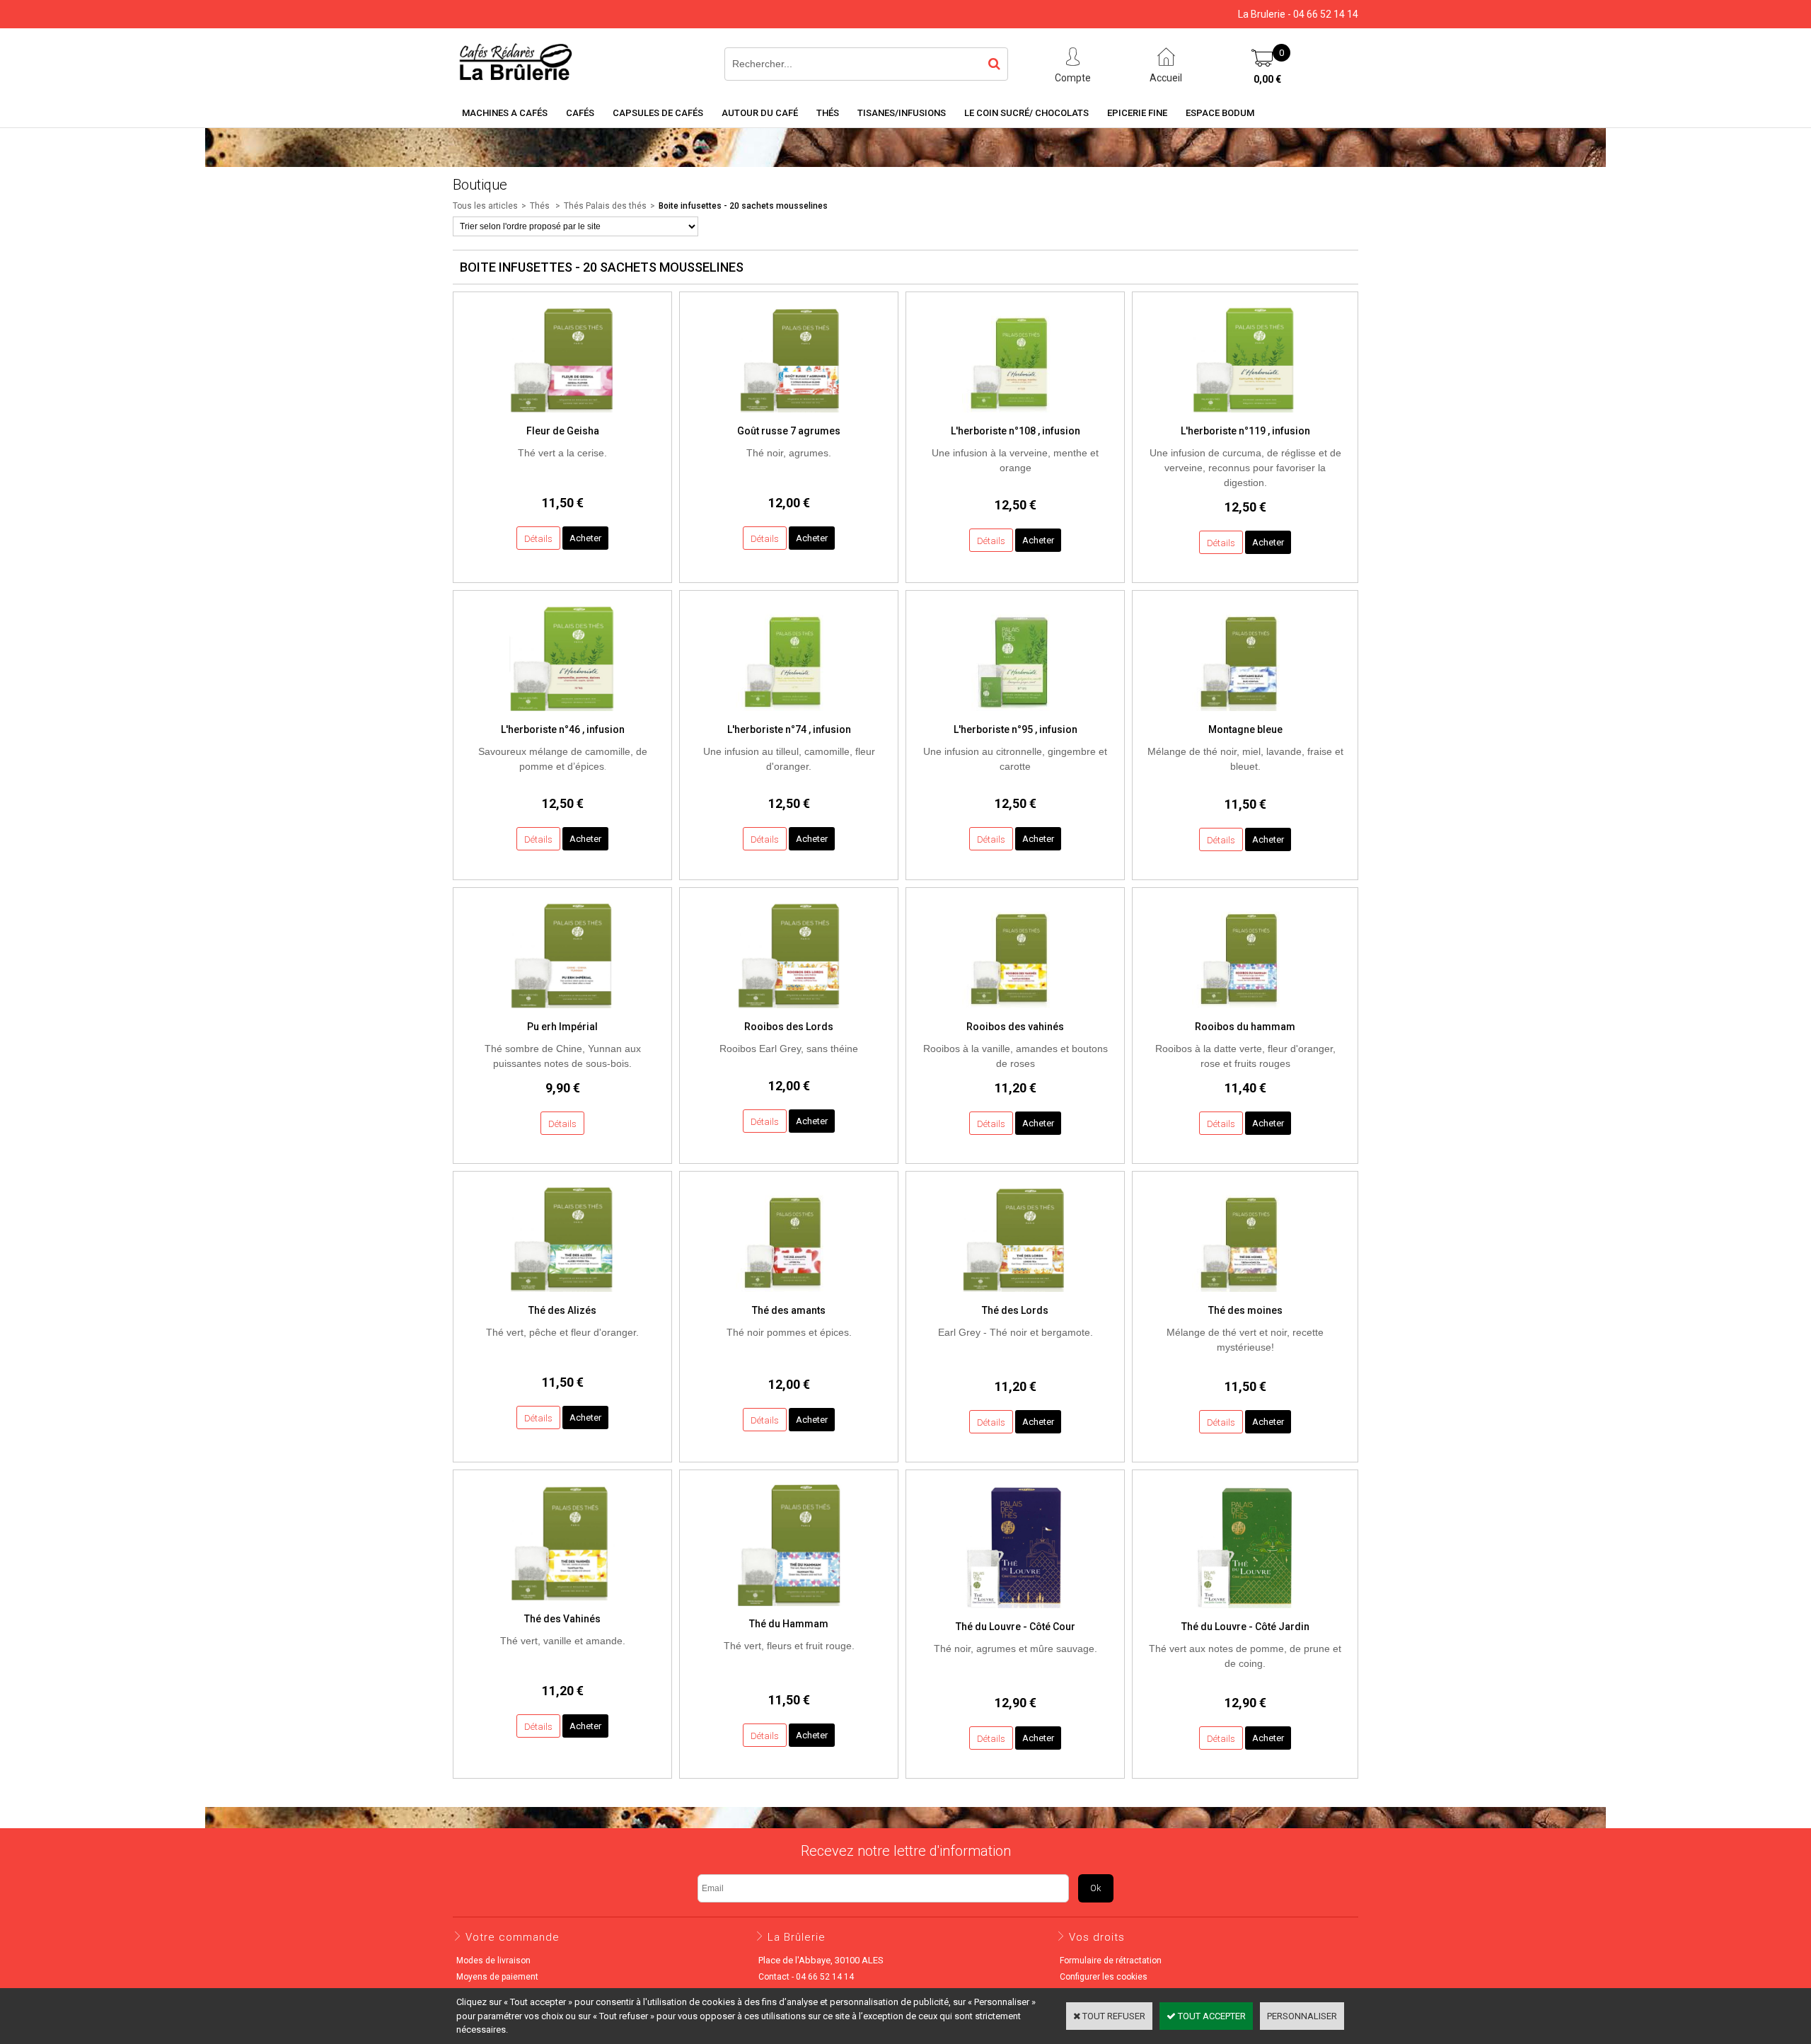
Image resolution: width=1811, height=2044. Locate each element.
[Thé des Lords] (1015, 1296)
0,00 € (1267, 79)
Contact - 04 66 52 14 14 (806, 1977)
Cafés (580, 113)
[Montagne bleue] (1245, 715)
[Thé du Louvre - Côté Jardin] (1245, 1612)
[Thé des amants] (789, 1296)
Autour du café (760, 113)
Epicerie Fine (1137, 113)
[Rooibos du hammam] (1245, 1012)
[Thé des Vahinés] (562, 1604)
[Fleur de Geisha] (562, 416)
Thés (828, 113)
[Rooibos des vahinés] (1015, 1012)
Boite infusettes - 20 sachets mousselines (743, 206)
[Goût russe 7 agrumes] (789, 416)
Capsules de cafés (658, 113)
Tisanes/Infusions (902, 113)
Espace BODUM (1220, 113)
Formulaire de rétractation (1111, 1961)
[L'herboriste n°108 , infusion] (1015, 416)
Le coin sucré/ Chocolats (1026, 113)
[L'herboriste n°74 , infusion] (789, 715)
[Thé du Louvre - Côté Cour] (1015, 1612)
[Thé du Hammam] (789, 1610)
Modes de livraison (493, 1961)
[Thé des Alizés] (562, 1296)
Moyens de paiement (497, 1977)
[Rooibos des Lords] (789, 1012)
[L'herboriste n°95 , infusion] (1015, 715)
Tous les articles (485, 206)
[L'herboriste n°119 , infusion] (1245, 416)
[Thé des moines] (1245, 1296)
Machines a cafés (505, 113)
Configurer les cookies (1104, 1977)
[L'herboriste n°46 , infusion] (562, 715)
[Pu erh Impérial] (562, 1012)
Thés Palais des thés (605, 206)
